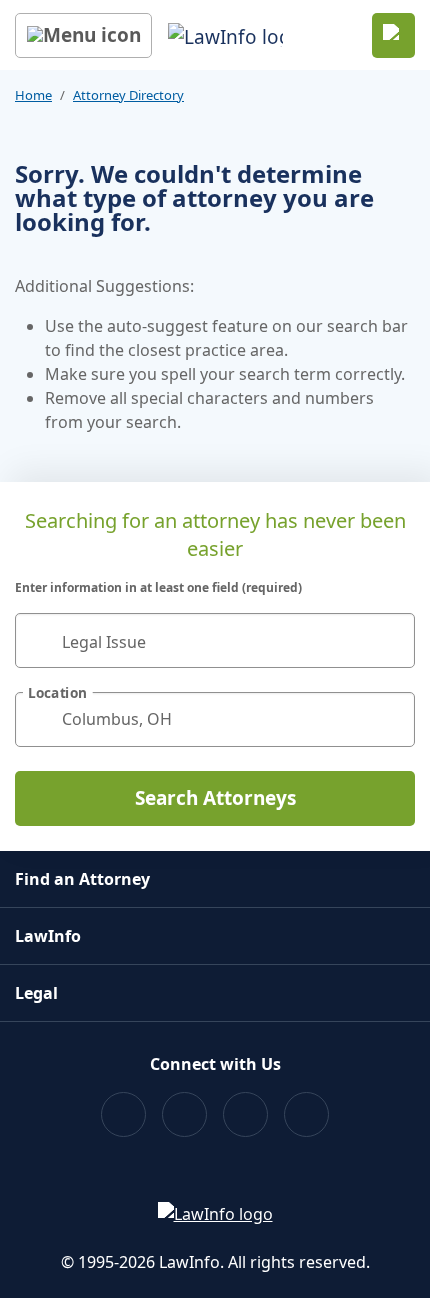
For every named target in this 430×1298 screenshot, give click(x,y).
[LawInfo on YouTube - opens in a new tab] (245, 1114)
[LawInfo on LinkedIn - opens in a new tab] (306, 1114)
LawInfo (48, 936)
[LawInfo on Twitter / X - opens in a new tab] (184, 1114)
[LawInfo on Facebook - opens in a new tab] (123, 1114)
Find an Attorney (82, 879)
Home (33, 95)
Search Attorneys (215, 798)
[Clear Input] (391, 640)
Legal (36, 993)
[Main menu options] (83, 35)
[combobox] (215, 640)
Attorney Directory (128, 95)
